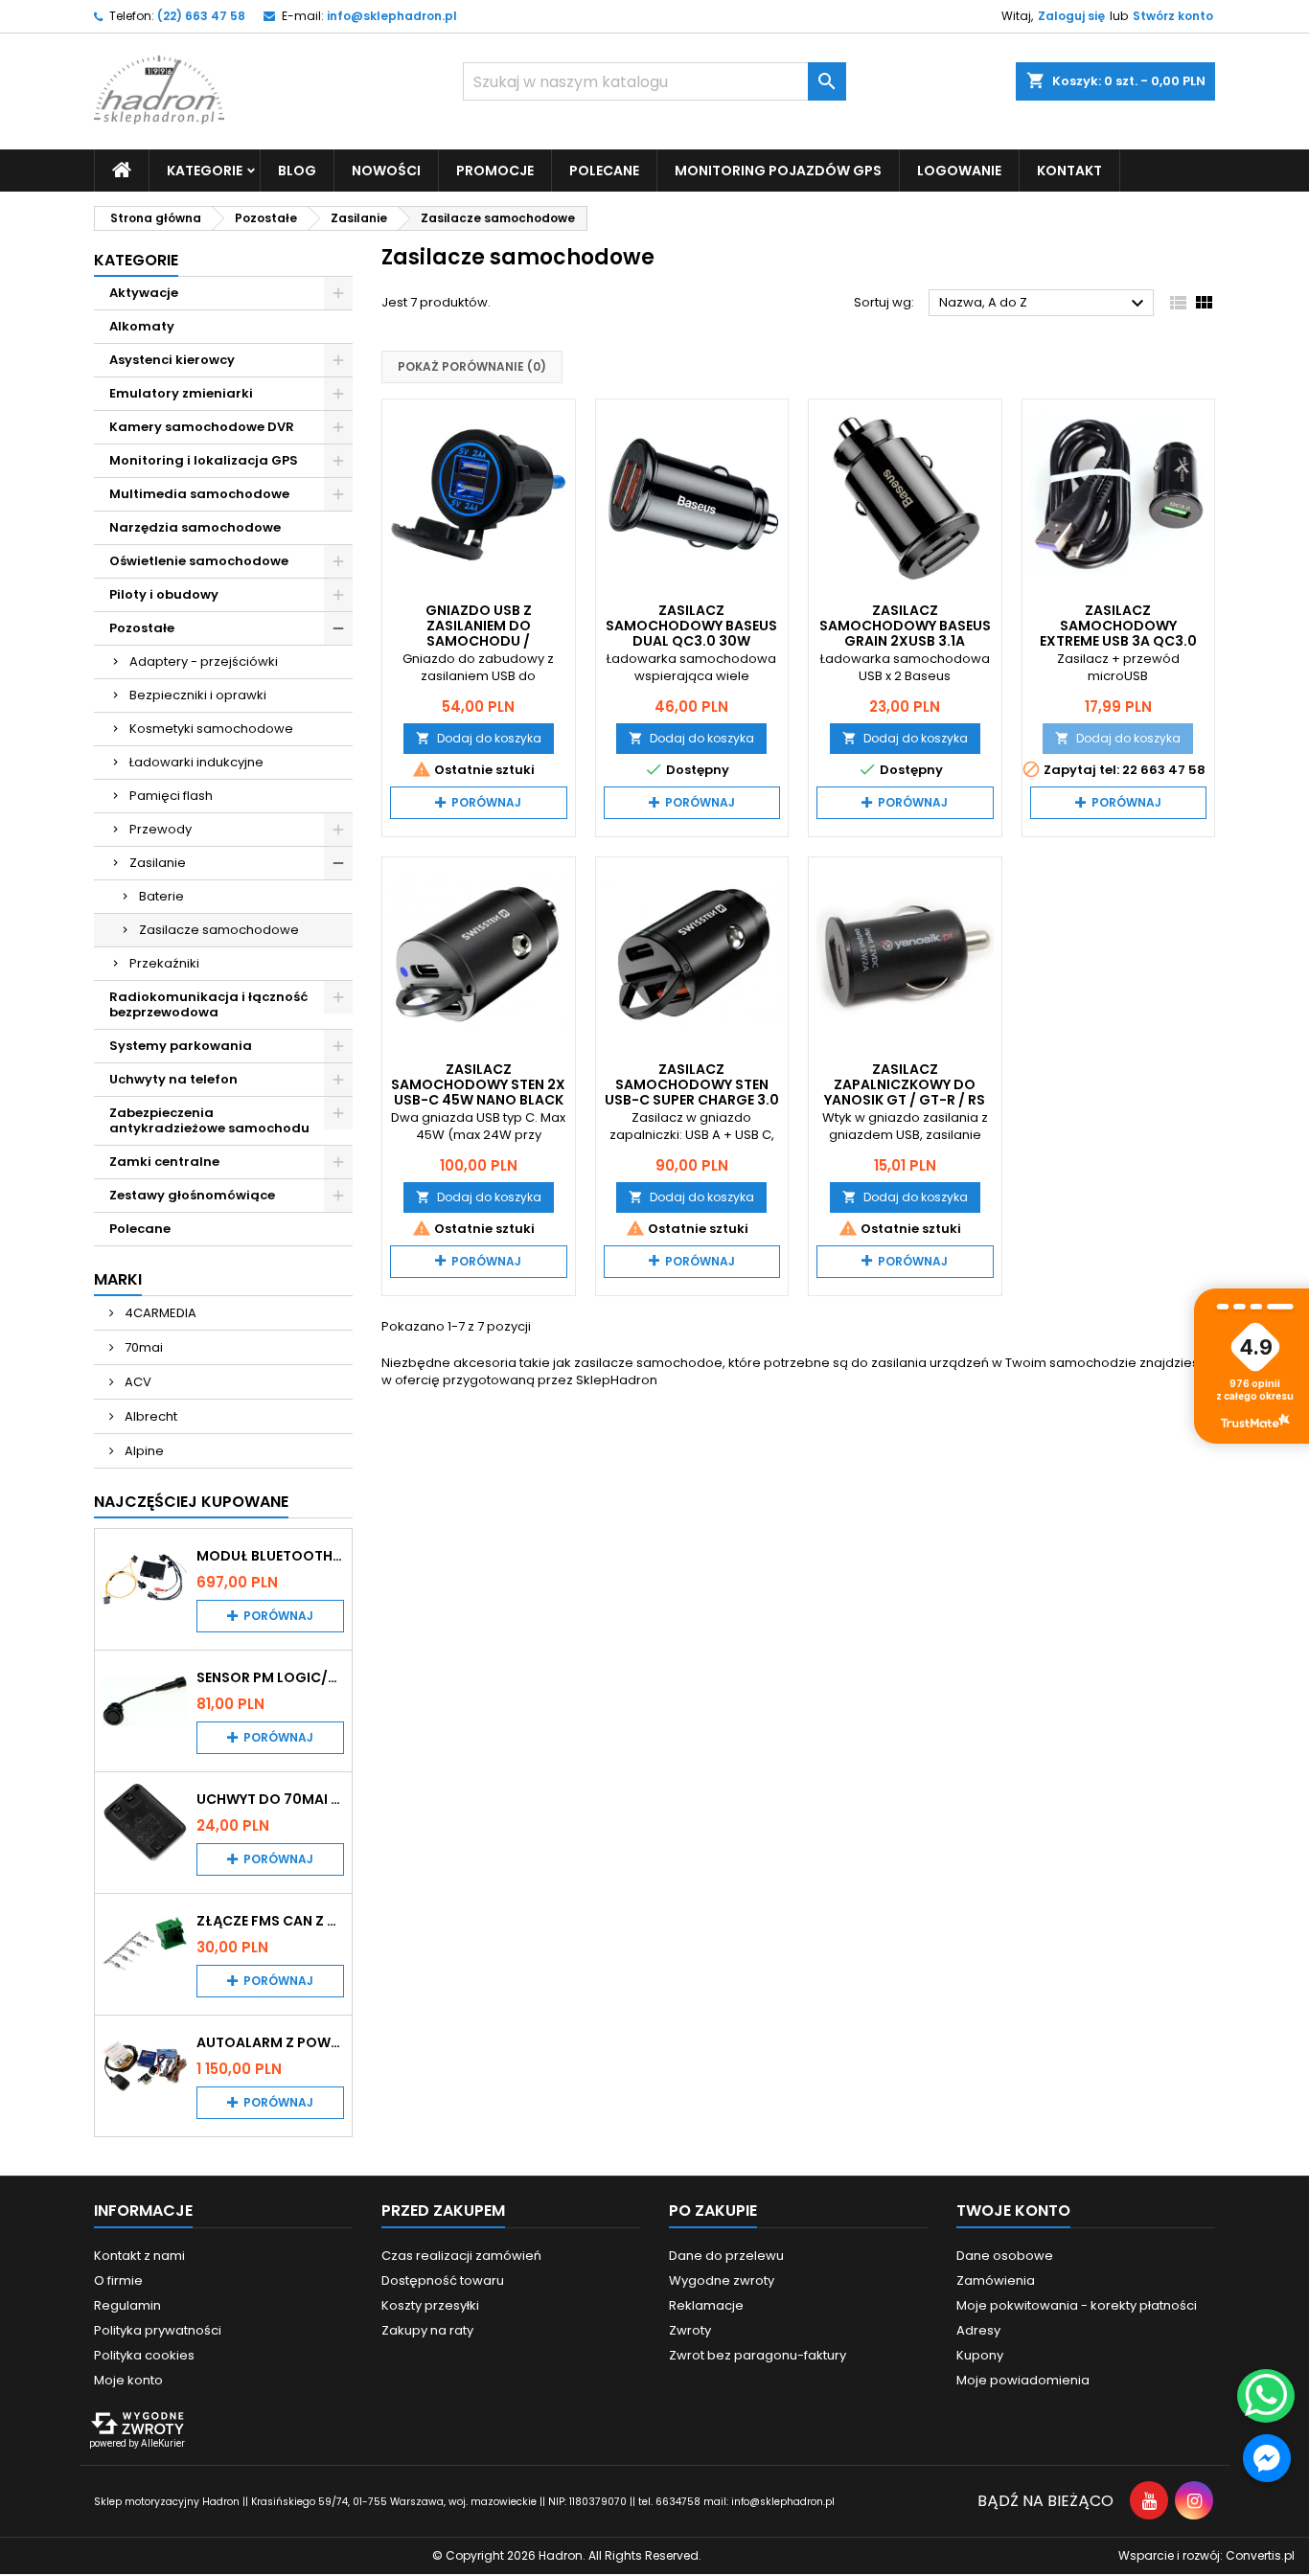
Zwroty (690, 2330)
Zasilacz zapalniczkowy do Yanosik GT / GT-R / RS (905, 1084)
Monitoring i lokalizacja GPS (204, 460)
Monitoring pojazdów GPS (778, 171)
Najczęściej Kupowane (191, 1502)
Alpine (143, 1451)
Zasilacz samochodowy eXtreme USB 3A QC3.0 (1118, 626)
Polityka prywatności (158, 2330)
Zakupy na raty (427, 2330)
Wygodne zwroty (722, 2280)
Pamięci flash (171, 796)
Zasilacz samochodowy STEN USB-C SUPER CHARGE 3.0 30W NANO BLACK (692, 1092)
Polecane (604, 171)
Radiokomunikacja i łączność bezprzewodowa (209, 1004)
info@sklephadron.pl (392, 16)
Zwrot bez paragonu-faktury (758, 2355)
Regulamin (127, 2305)
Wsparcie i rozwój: (1206, 2555)
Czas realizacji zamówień (461, 2256)
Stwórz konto (1173, 16)
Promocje (495, 171)
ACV (137, 1382)
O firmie (118, 2280)
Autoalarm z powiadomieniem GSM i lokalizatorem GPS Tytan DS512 (270, 2042)
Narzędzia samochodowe (195, 527)
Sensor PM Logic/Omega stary (270, 1677)
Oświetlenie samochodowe (199, 561)
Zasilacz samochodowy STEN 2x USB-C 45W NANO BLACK (478, 1084)
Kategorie (136, 260)
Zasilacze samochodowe (219, 930)
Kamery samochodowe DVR (202, 427)
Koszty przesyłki (430, 2305)
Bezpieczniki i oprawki (198, 695)
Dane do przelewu (726, 2256)
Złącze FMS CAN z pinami (270, 1921)
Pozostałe (142, 628)
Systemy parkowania (181, 1046)
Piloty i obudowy (164, 594)
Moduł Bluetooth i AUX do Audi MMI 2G (270, 1556)
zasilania (899, 1363)
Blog (297, 171)
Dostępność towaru (443, 2280)
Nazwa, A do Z (1044, 304)
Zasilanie (158, 863)
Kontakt (1069, 171)
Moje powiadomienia (1023, 2380)
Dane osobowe (1005, 2256)
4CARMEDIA (159, 1313)
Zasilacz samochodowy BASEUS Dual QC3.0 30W (691, 626)
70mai (142, 1347)
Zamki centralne (164, 1162)
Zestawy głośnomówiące (192, 1195)
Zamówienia (996, 2280)
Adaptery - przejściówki (204, 661)
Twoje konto (1013, 2211)
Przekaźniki (164, 963)
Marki (118, 1279)
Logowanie (959, 171)
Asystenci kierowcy (172, 360)
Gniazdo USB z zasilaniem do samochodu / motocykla (479, 633)
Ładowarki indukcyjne (196, 762)
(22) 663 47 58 (201, 16)
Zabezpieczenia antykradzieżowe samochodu (209, 1120)
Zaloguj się (1071, 16)
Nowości (386, 171)
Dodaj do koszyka (479, 738)
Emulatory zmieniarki (181, 393)
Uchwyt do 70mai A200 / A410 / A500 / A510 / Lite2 (270, 1799)
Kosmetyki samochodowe (211, 729)
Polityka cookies (144, 2355)
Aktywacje (144, 293)
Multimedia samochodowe (199, 494)
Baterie (161, 896)
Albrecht (149, 1416)
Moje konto (128, 2380)
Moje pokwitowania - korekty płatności (1077, 2305)
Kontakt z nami (139, 2256)
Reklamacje (706, 2305)
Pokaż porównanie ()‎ (472, 366)
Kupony (980, 2355)
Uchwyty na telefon (173, 1079)
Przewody (161, 829)
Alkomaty (142, 326)
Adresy (978, 2330)
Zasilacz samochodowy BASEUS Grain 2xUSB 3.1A (905, 626)
